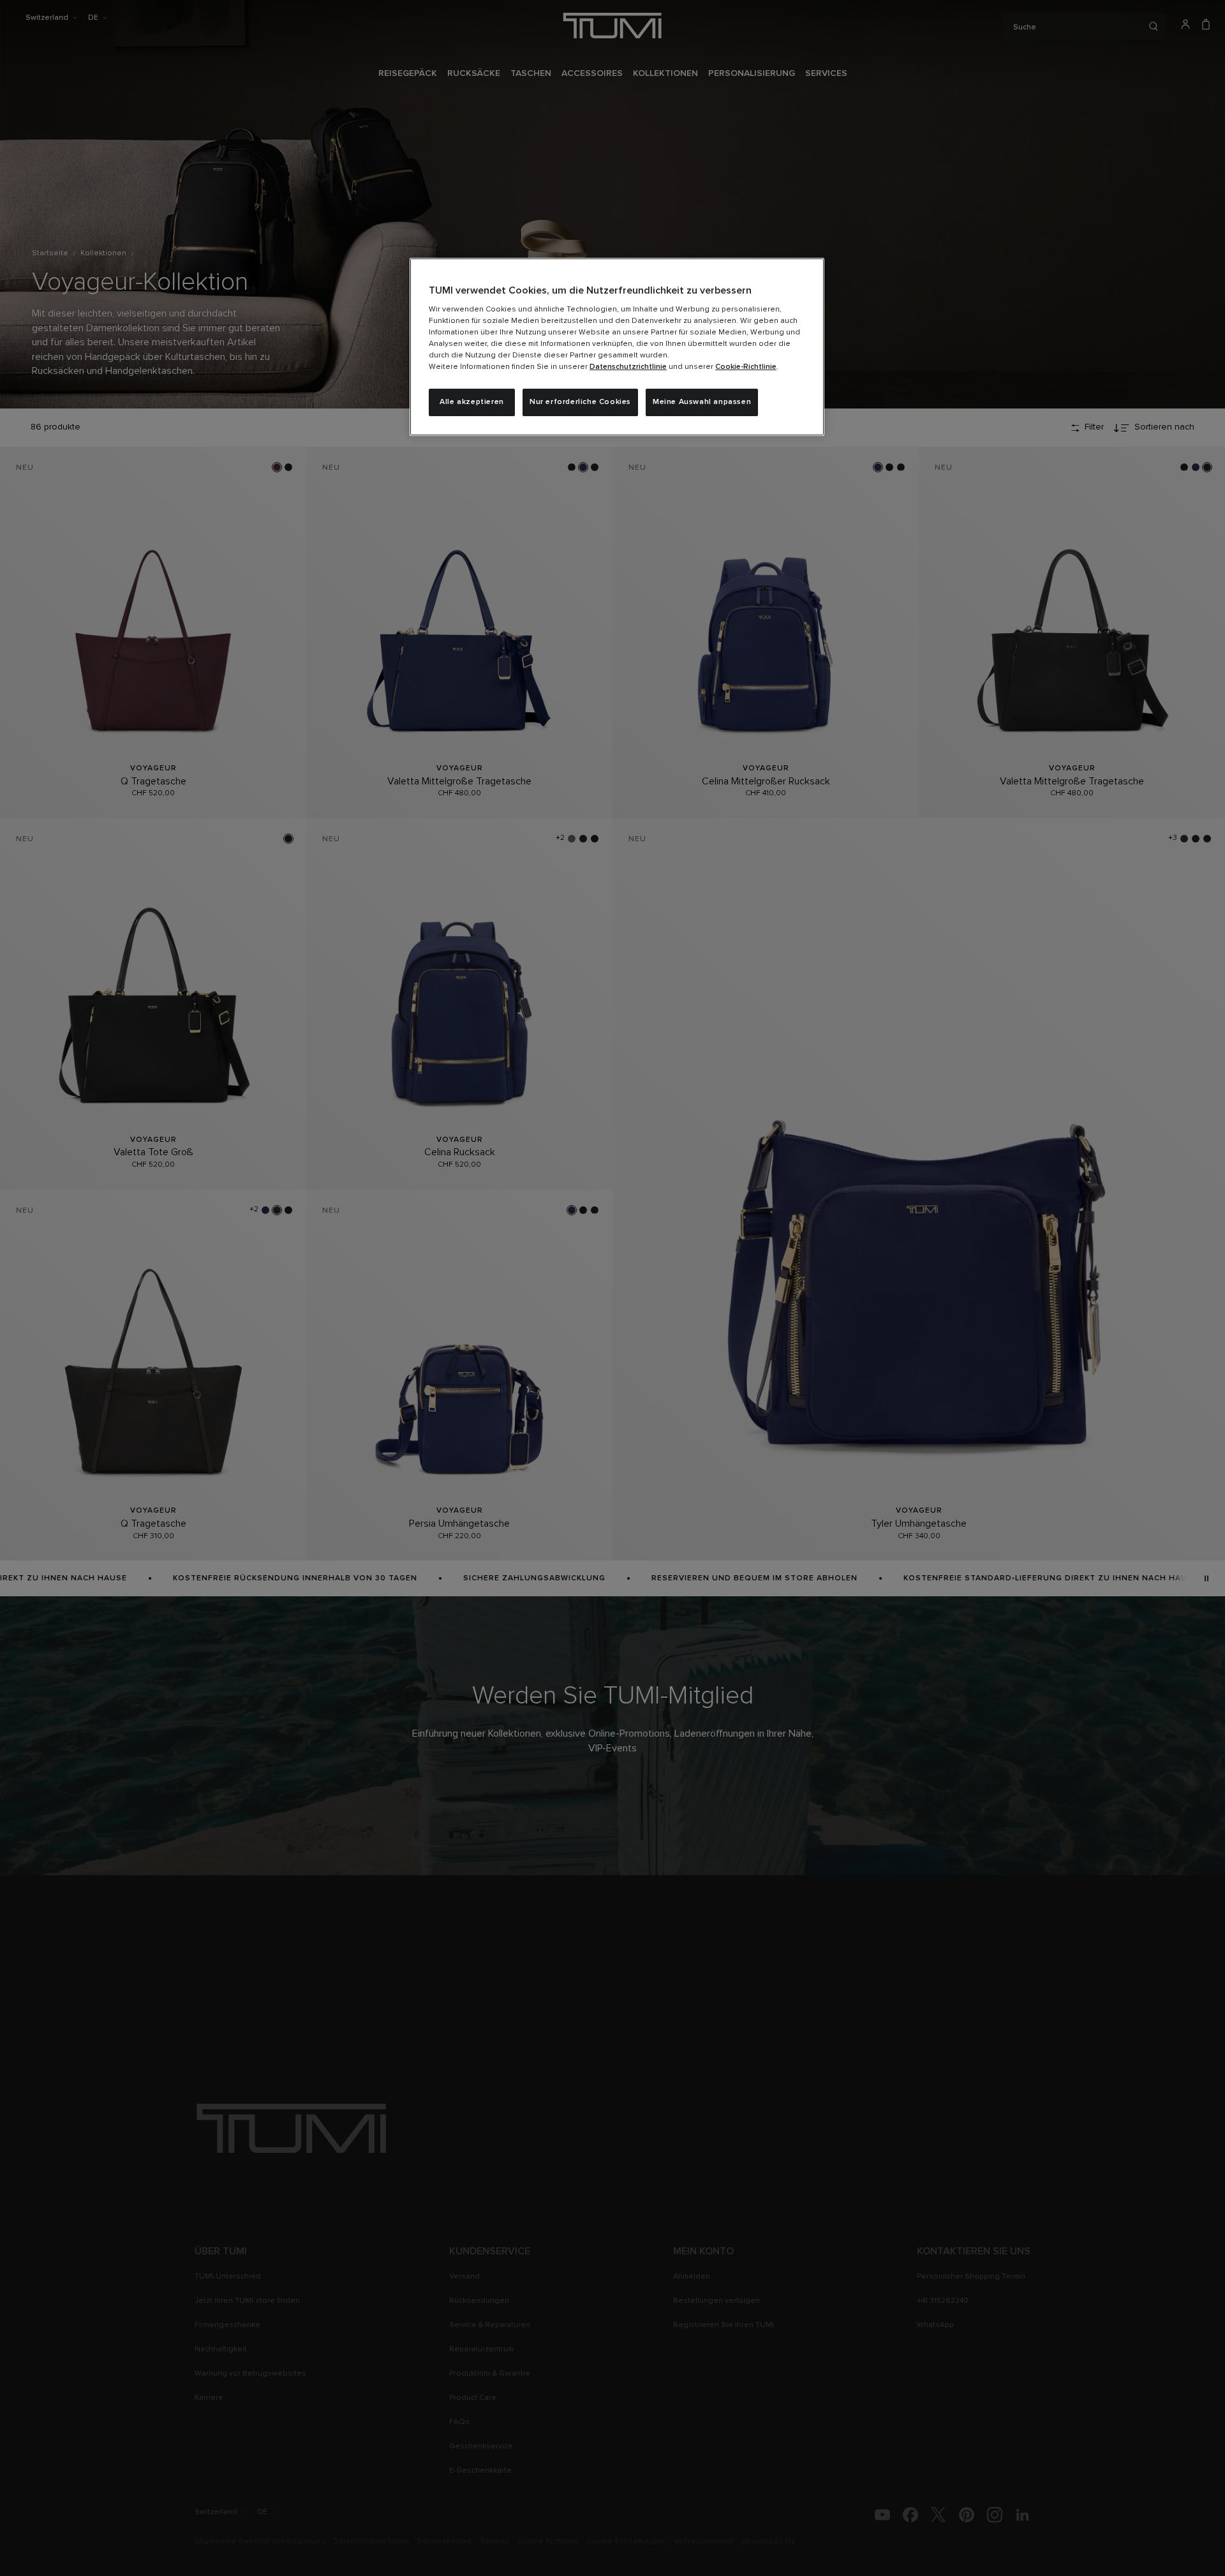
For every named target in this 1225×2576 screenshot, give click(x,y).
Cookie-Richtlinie (746, 367)
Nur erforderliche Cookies (580, 402)
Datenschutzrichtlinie (628, 367)
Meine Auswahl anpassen (702, 402)
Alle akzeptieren (472, 402)
